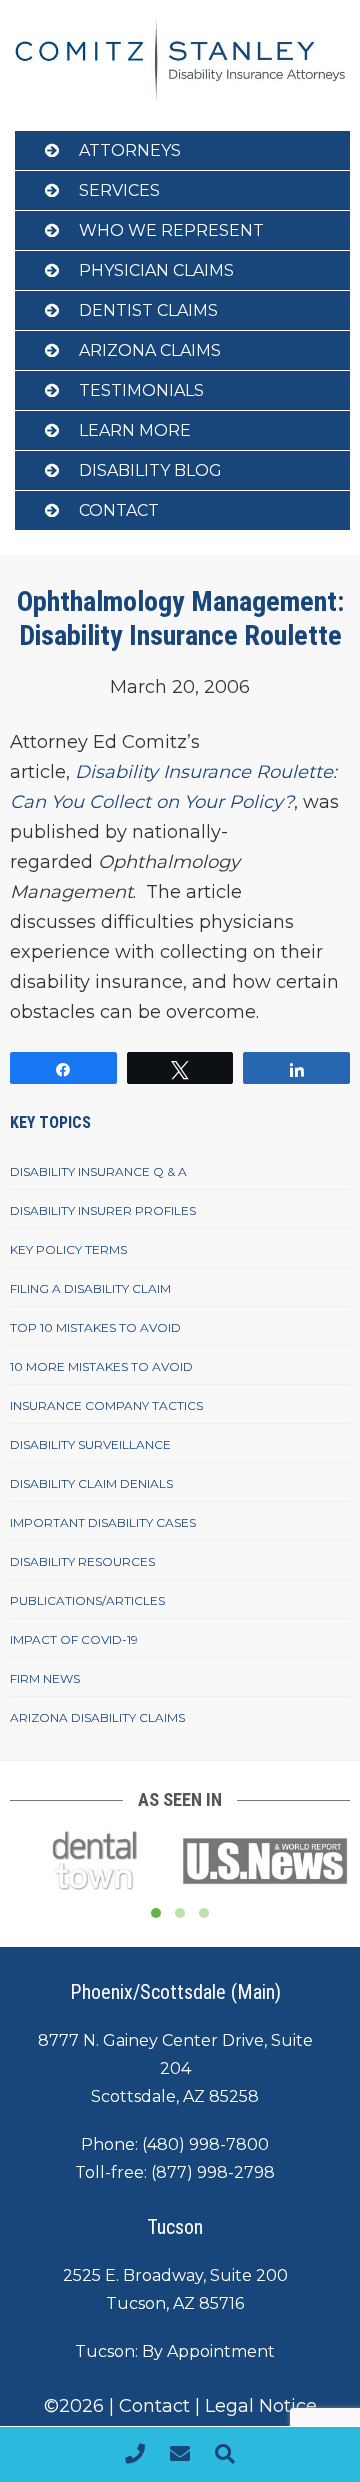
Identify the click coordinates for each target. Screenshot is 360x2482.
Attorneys (130, 150)
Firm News (45, 1678)
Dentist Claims (148, 310)
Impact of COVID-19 (74, 1639)
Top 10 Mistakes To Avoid (95, 1327)
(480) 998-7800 (205, 2144)
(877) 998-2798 (213, 2172)
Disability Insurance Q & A (98, 1171)
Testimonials (141, 390)
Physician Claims (156, 270)
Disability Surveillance (90, 1444)
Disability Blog (150, 470)
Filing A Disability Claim (90, 1288)
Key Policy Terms (68, 1249)
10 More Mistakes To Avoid (101, 1366)
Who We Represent (171, 230)
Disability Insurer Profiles (103, 1210)
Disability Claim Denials (91, 1483)
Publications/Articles (87, 1600)
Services (119, 190)
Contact (119, 510)
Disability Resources (82, 1561)
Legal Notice (261, 2406)
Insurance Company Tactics (106, 1405)
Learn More (135, 430)
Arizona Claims (150, 350)
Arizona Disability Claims (97, 1717)
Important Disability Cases (103, 1522)
